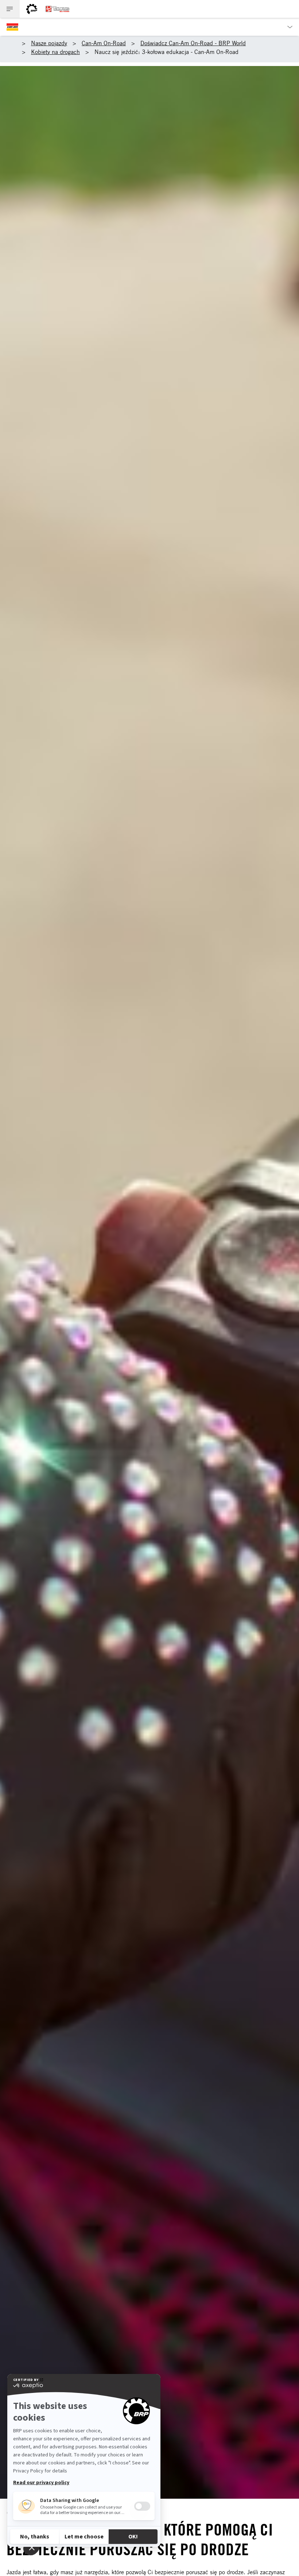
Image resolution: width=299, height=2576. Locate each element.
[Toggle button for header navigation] (10, 9)
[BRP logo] (32, 9)
